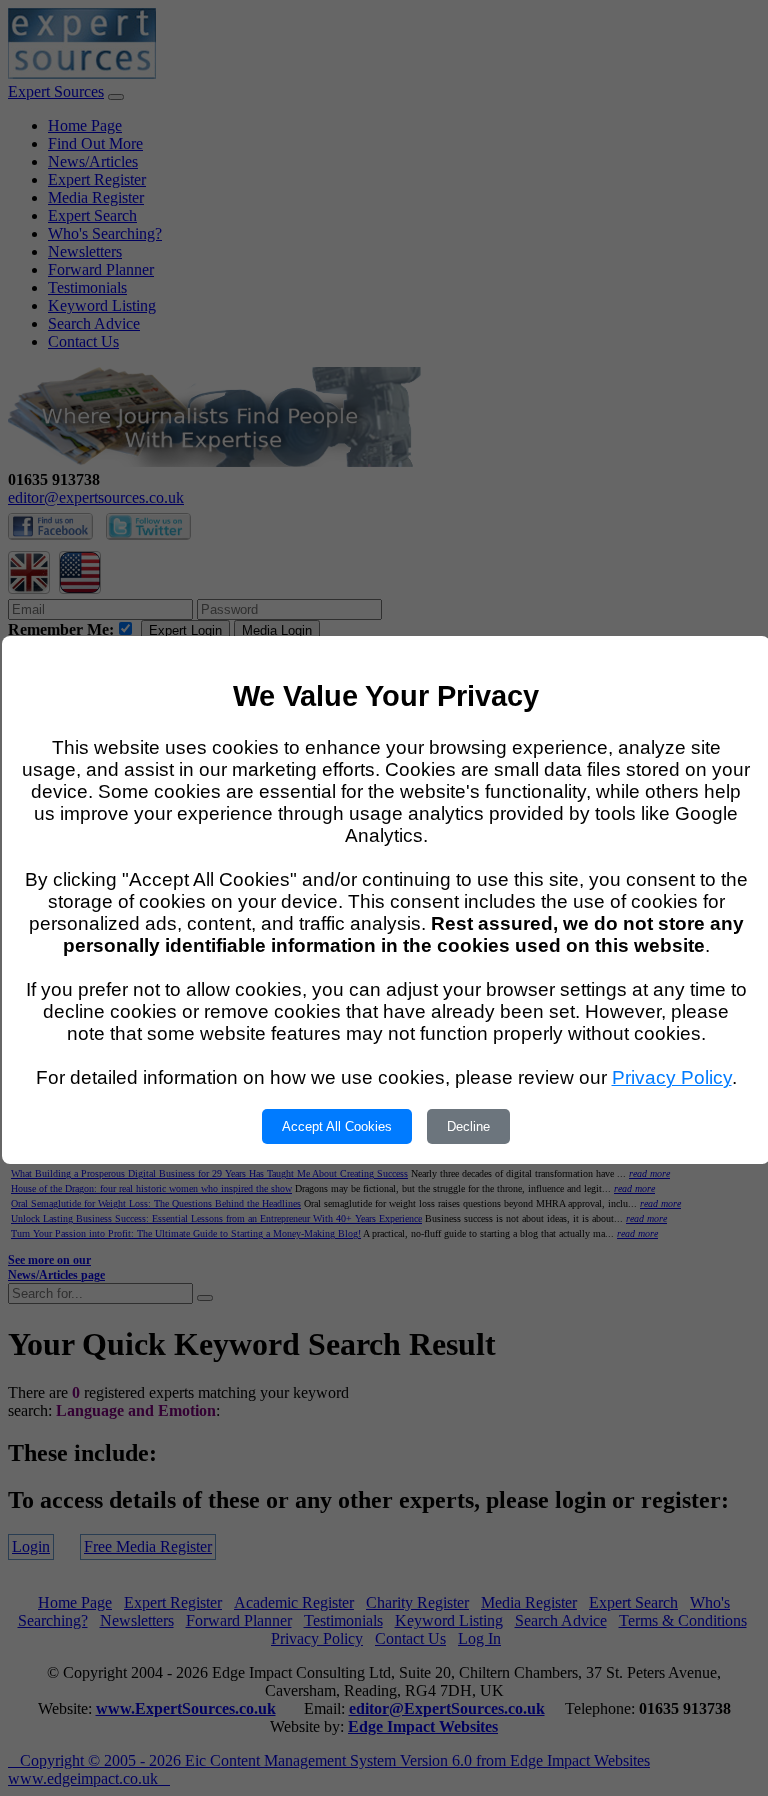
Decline (468, 1126)
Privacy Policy (672, 1077)
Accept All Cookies (337, 1126)
